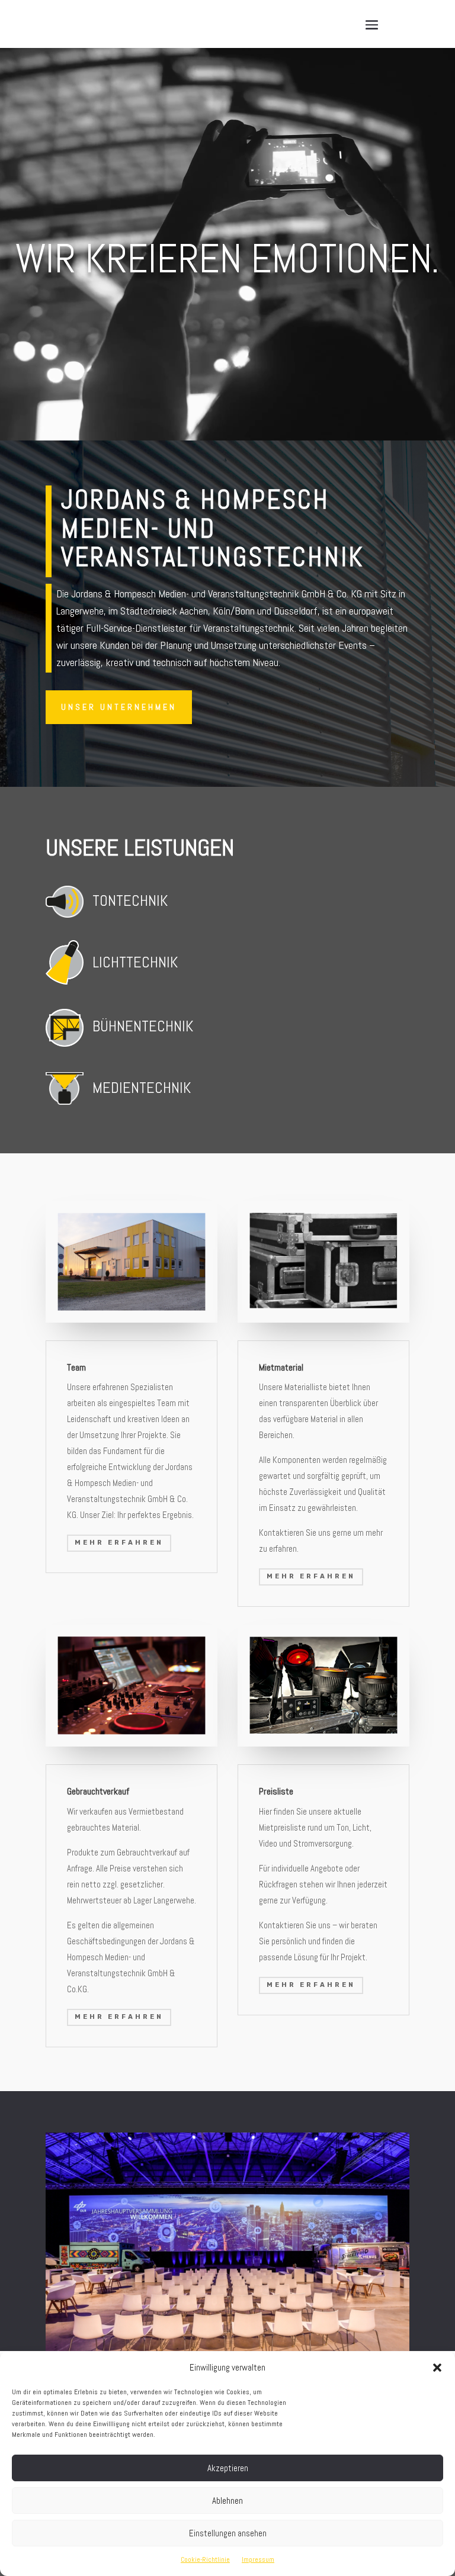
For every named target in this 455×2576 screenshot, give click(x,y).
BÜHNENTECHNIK (143, 1026)
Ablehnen (227, 2501)
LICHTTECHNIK (135, 962)
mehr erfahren (119, 2017)
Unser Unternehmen (119, 707)
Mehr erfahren (119, 1543)
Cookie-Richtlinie (205, 2559)
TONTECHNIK (130, 901)
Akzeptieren (228, 2468)
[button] (437, 2368)
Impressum (258, 2559)
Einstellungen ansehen (228, 2533)
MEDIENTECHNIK (142, 1088)
